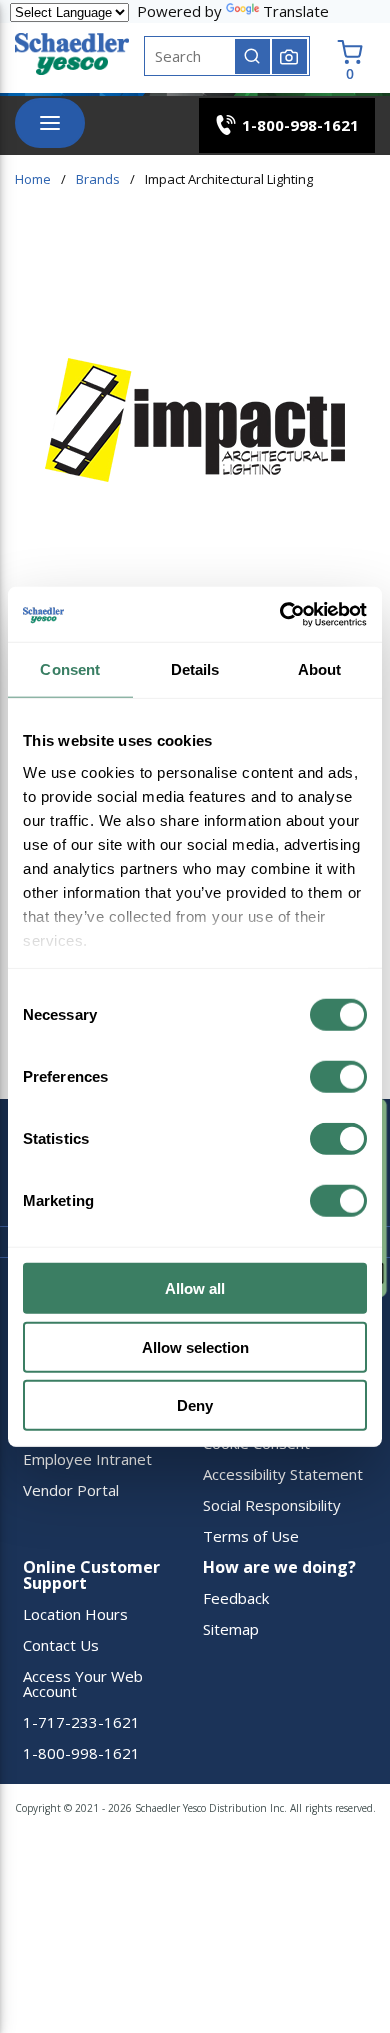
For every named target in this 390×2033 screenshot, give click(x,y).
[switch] (338, 1077)
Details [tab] (195, 669)
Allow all (195, 1288)
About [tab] (320, 669)
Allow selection (195, 1346)
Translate (296, 11)
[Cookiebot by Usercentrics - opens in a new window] (280, 614)
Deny (195, 1405)
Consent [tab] (70, 669)
